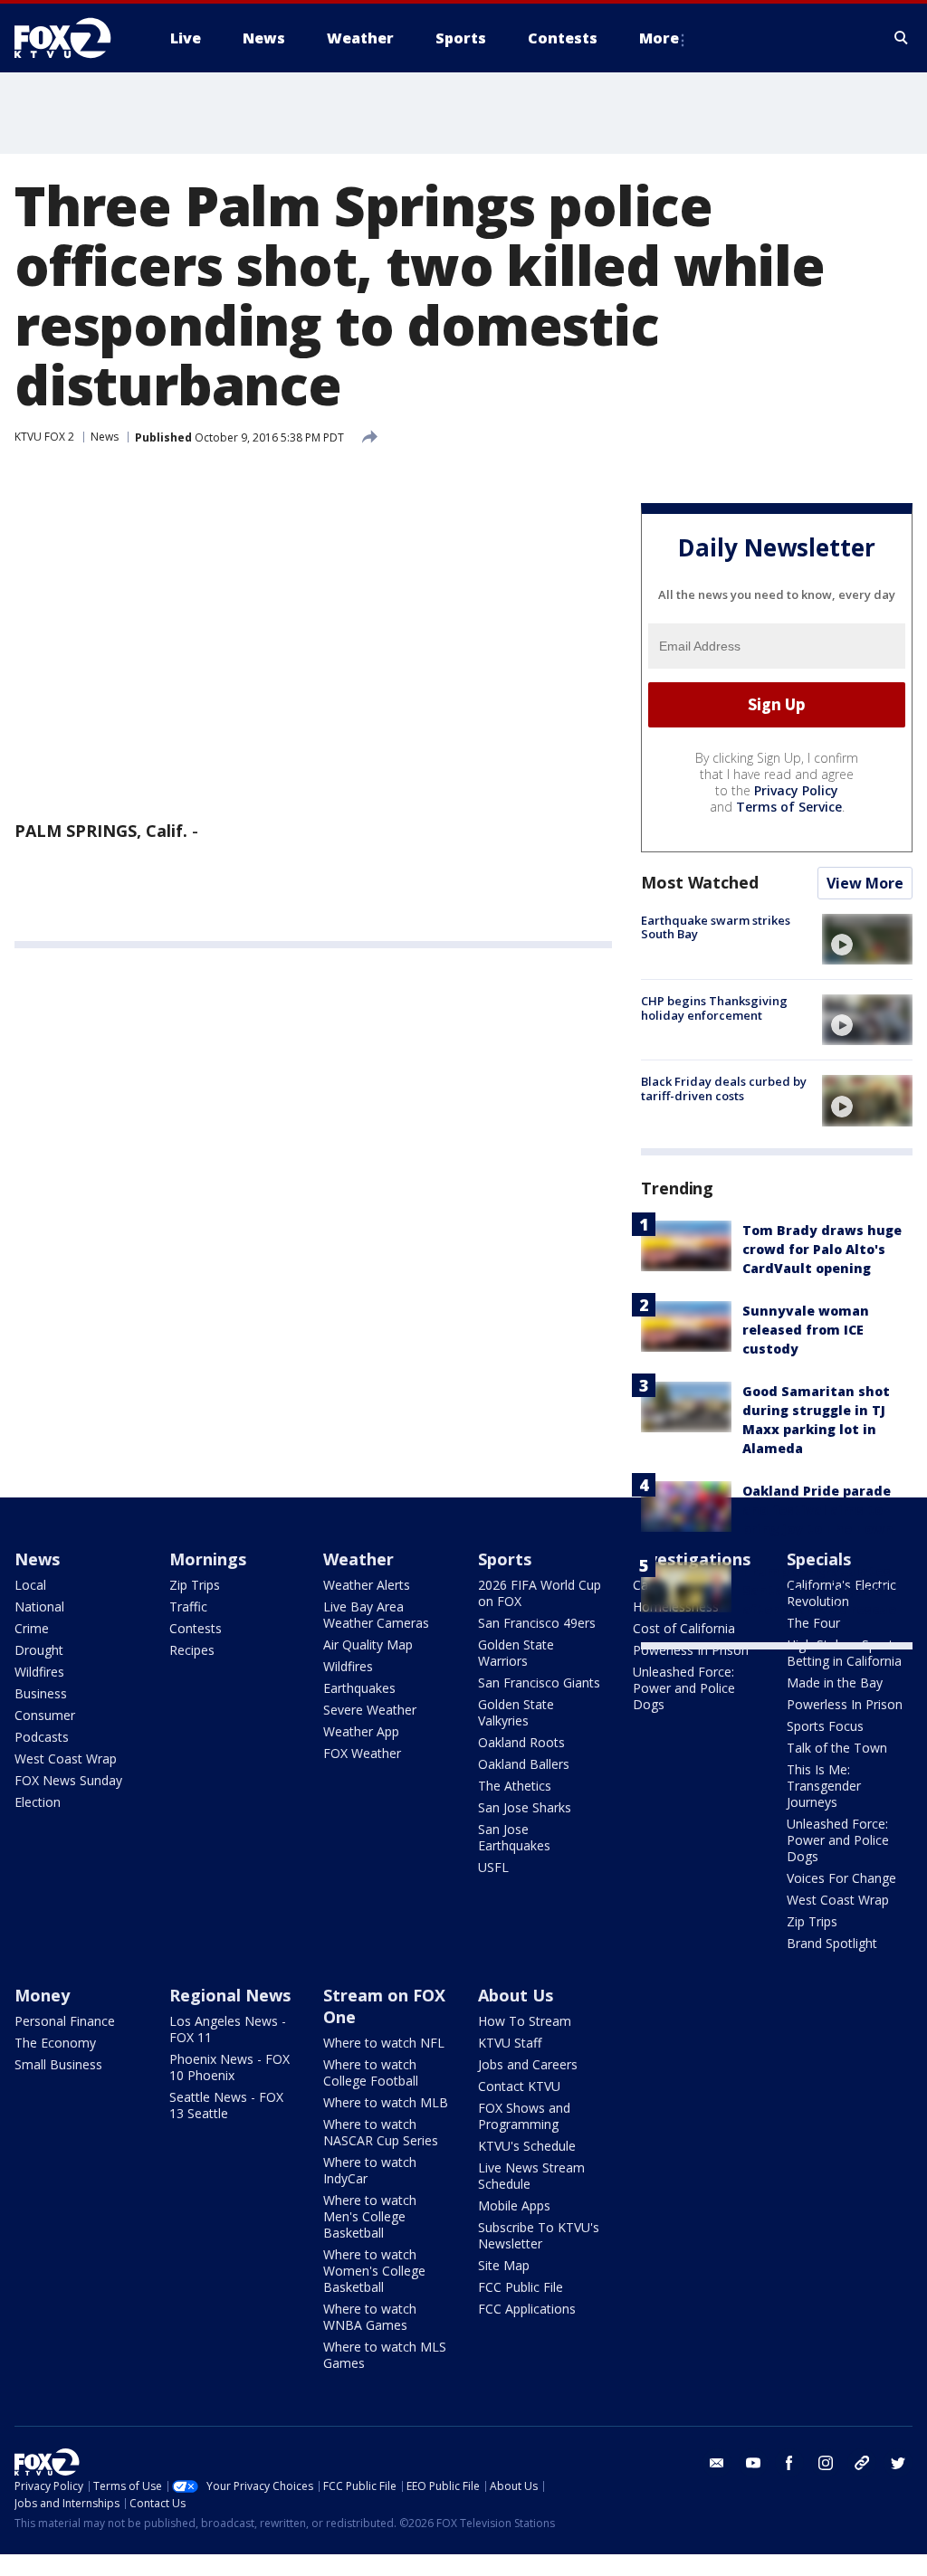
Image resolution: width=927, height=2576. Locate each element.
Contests (196, 1628)
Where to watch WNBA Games (370, 2317)
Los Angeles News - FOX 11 (228, 2029)
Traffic (188, 1606)
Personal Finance (65, 2021)
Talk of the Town (837, 1748)
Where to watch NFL (384, 2043)
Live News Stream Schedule (531, 2176)
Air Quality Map (368, 1644)
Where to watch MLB (386, 2102)
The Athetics (515, 1786)
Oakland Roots (521, 1742)
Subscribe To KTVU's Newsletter (539, 2235)
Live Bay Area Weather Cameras (376, 1615)
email (717, 2463)
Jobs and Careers (528, 2064)
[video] (867, 939)
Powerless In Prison (691, 1650)
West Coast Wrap (66, 1759)
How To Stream (525, 2021)
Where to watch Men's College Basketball (370, 2216)
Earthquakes (359, 1688)
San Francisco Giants (539, 1682)
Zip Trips (195, 1585)
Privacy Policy (796, 790)
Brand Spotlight (832, 1943)
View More (865, 883)
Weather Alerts (367, 1585)
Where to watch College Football (371, 2072)
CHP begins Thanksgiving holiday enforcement (714, 1008)
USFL (493, 1867)
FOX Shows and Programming (524, 2116)
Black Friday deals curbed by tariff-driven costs (724, 1088)
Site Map (504, 2265)
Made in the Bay (835, 1682)
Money (42, 1995)
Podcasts (42, 1737)
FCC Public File (521, 2287)
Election (38, 1802)
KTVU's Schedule (527, 2146)
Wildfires (39, 1672)
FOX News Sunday (68, 1780)
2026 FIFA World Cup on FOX (540, 1593)
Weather (358, 1559)
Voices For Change (841, 1878)
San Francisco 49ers (537, 1623)
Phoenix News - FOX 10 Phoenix (229, 2067)
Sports (505, 1559)
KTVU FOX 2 (44, 437)
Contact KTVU (519, 2086)
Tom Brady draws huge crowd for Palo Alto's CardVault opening (822, 1249)
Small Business (58, 2064)
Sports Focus (825, 1726)
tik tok (862, 2463)
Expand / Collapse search (902, 38)
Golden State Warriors (516, 1653)
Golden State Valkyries (516, 1712)
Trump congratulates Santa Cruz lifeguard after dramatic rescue (819, 1590)
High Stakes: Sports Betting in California (844, 1653)
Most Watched (700, 882)
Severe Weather (370, 1710)
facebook (789, 2463)
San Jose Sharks (525, 1807)
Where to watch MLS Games (385, 2355)
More (659, 38)
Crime (32, 1628)
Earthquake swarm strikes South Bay (716, 927)
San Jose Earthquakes (514, 1837)
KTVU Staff (510, 2043)
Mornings (208, 1559)
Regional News (230, 1995)
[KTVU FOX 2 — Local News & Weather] (74, 38)
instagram (826, 2463)
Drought (39, 1650)
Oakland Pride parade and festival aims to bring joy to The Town (818, 1510)
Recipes (192, 1650)
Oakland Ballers (524, 1764)
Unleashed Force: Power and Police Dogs (684, 1688)
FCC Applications (527, 2309)
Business (41, 1693)
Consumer (45, 1715)
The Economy (55, 2043)
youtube (753, 2463)
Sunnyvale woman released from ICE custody (806, 1330)
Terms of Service (789, 807)
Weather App (361, 1731)
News (105, 437)
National (39, 1606)
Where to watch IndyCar (370, 2170)
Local (30, 1585)
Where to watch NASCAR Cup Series (381, 2132)
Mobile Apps (514, 2205)
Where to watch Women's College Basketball (374, 2271)
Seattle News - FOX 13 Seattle (226, 2105)
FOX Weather (362, 1753)
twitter (898, 2463)
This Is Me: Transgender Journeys (824, 1786)
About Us (516, 1995)
